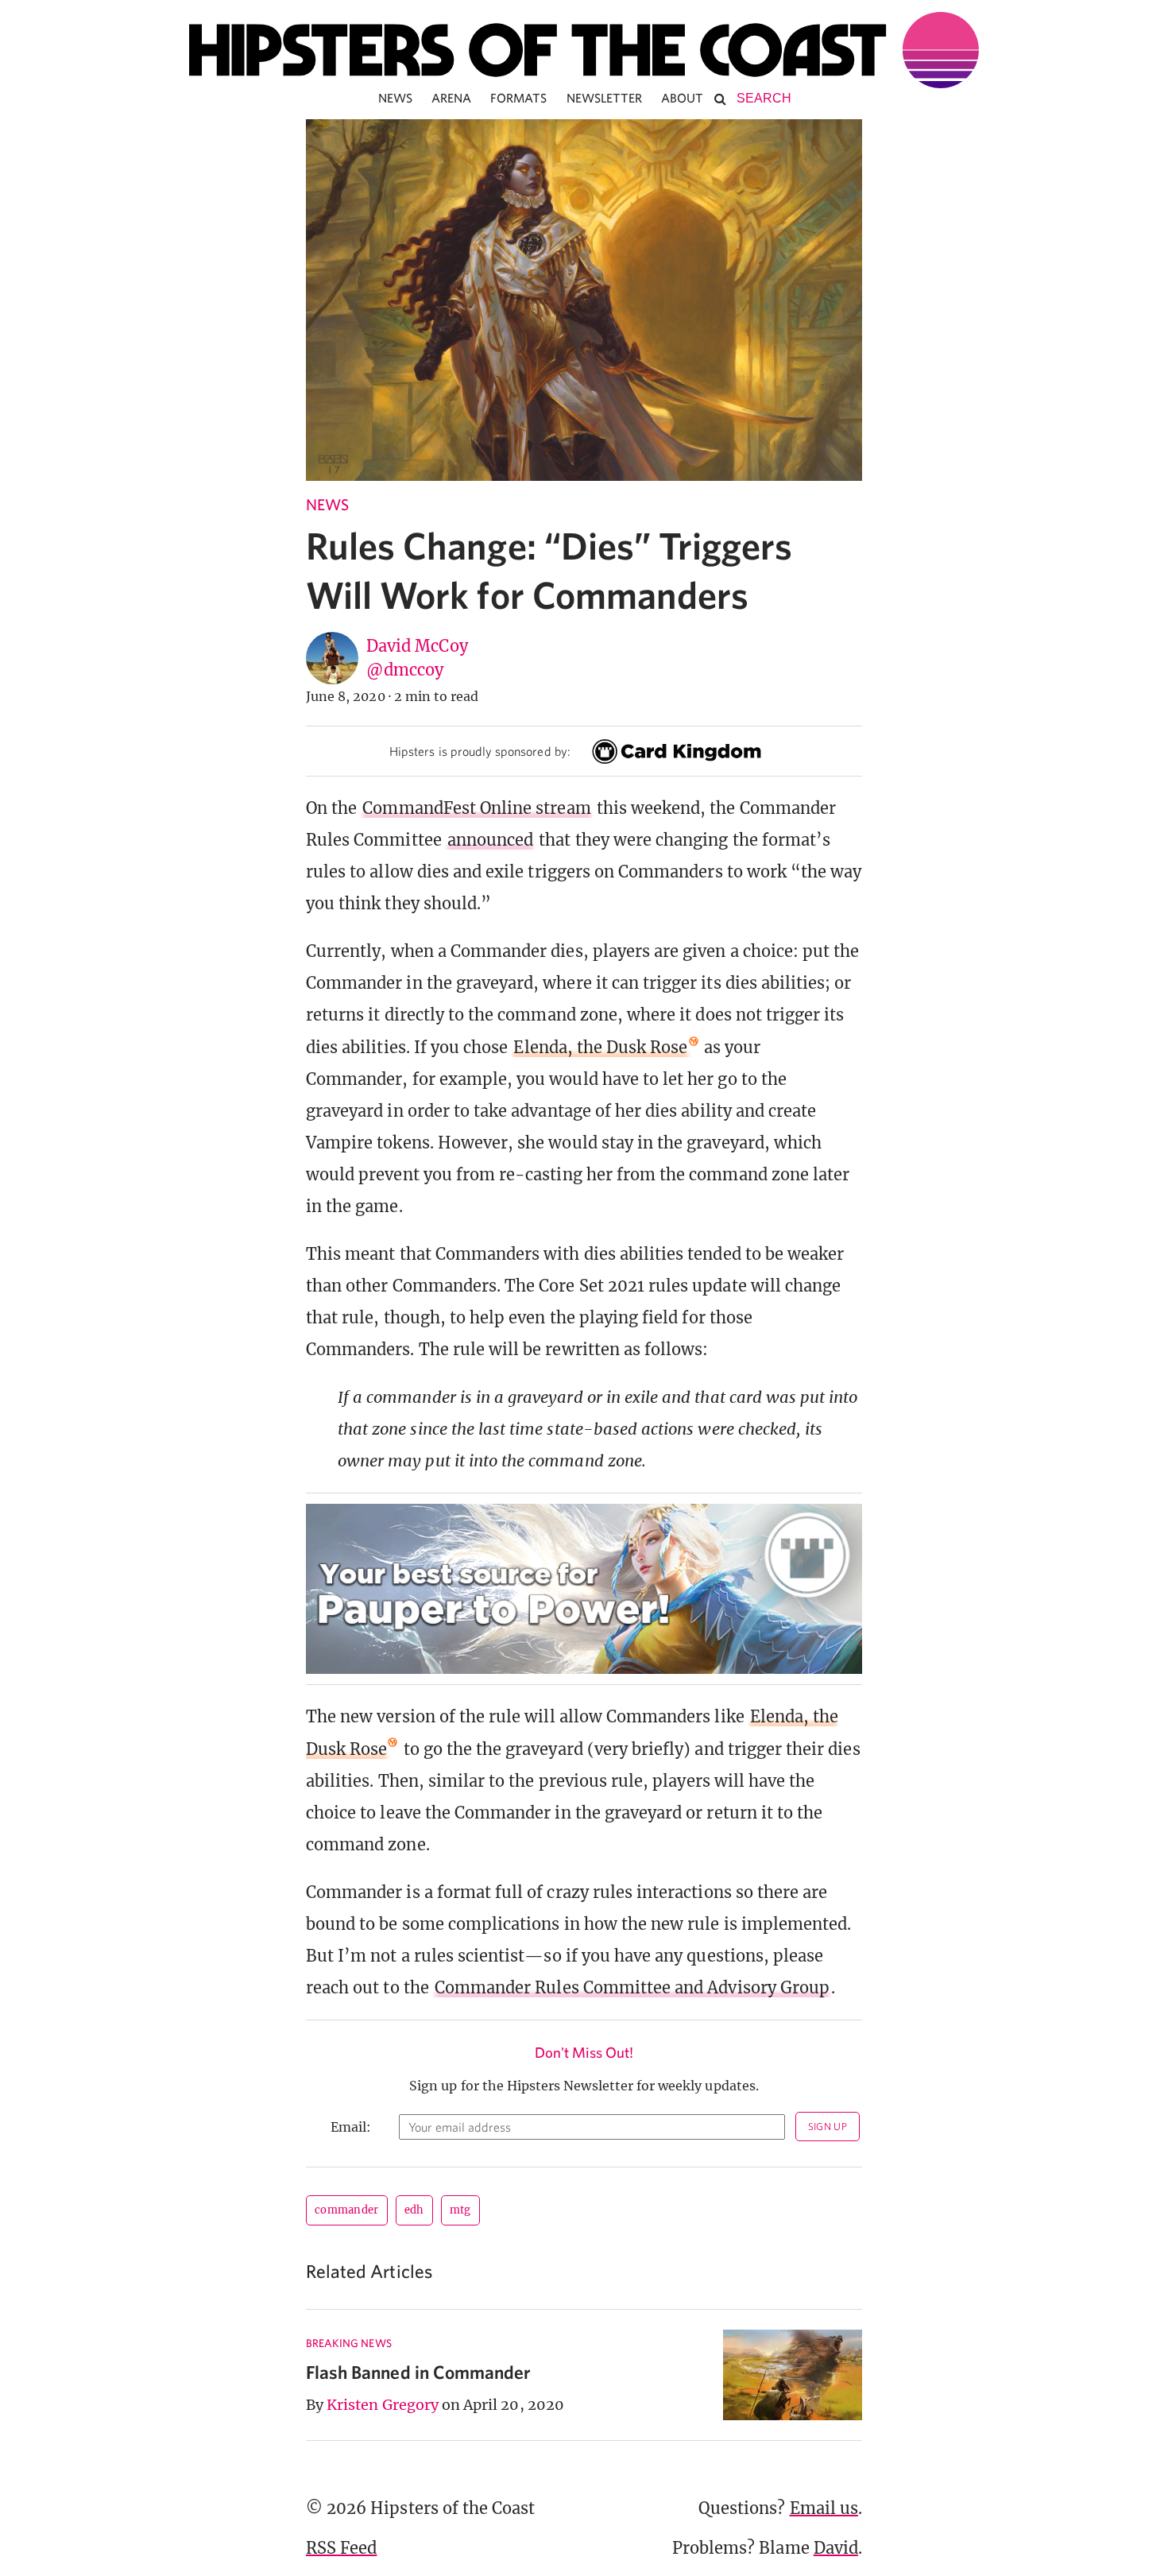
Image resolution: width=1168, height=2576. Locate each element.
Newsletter (605, 98)
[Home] (584, 50)
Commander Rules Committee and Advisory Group (632, 1987)
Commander (347, 2210)
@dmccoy (405, 670)
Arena (451, 98)
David (836, 2548)
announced (490, 840)
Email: (351, 2127)
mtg (460, 2210)
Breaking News (349, 2343)
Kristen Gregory (383, 2405)
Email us (824, 2508)
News (395, 98)
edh (414, 2210)
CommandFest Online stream (476, 808)
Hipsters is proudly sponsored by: (480, 751)
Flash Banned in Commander (418, 2372)
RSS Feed (341, 2548)
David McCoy (417, 646)
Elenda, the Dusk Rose (600, 1047)
